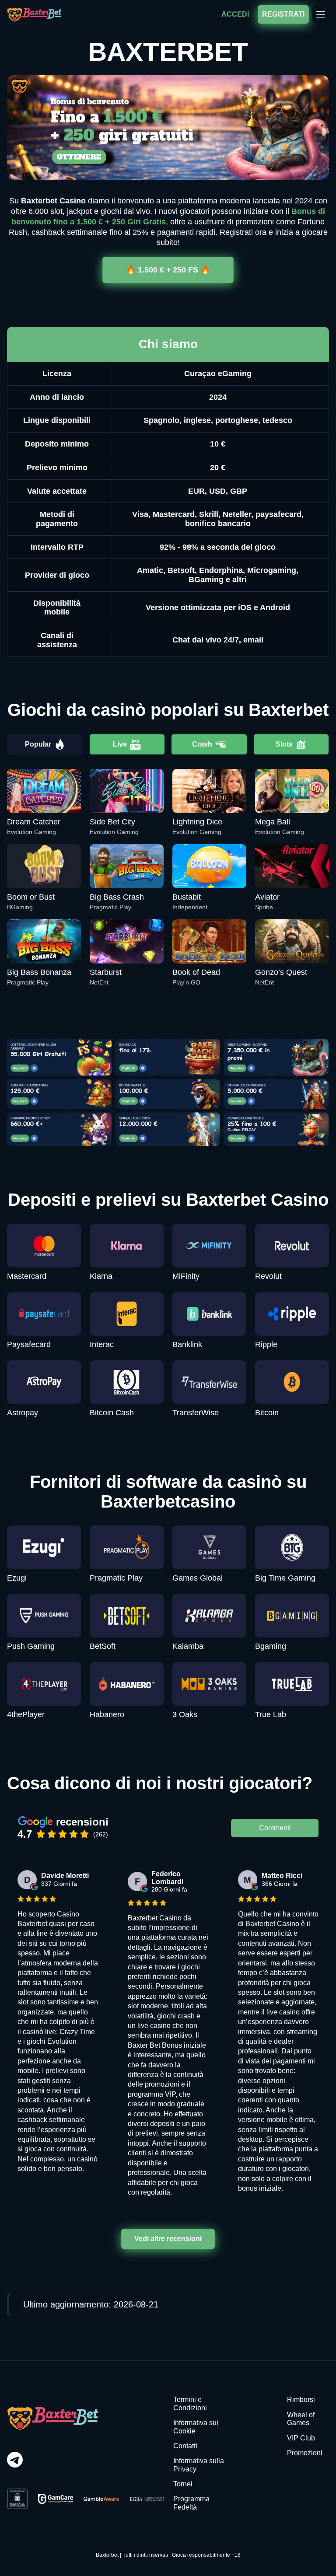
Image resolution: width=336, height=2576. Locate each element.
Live (120, 744)
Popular (38, 744)
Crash (202, 744)
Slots (284, 744)
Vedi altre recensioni (168, 2239)
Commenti (275, 1828)
